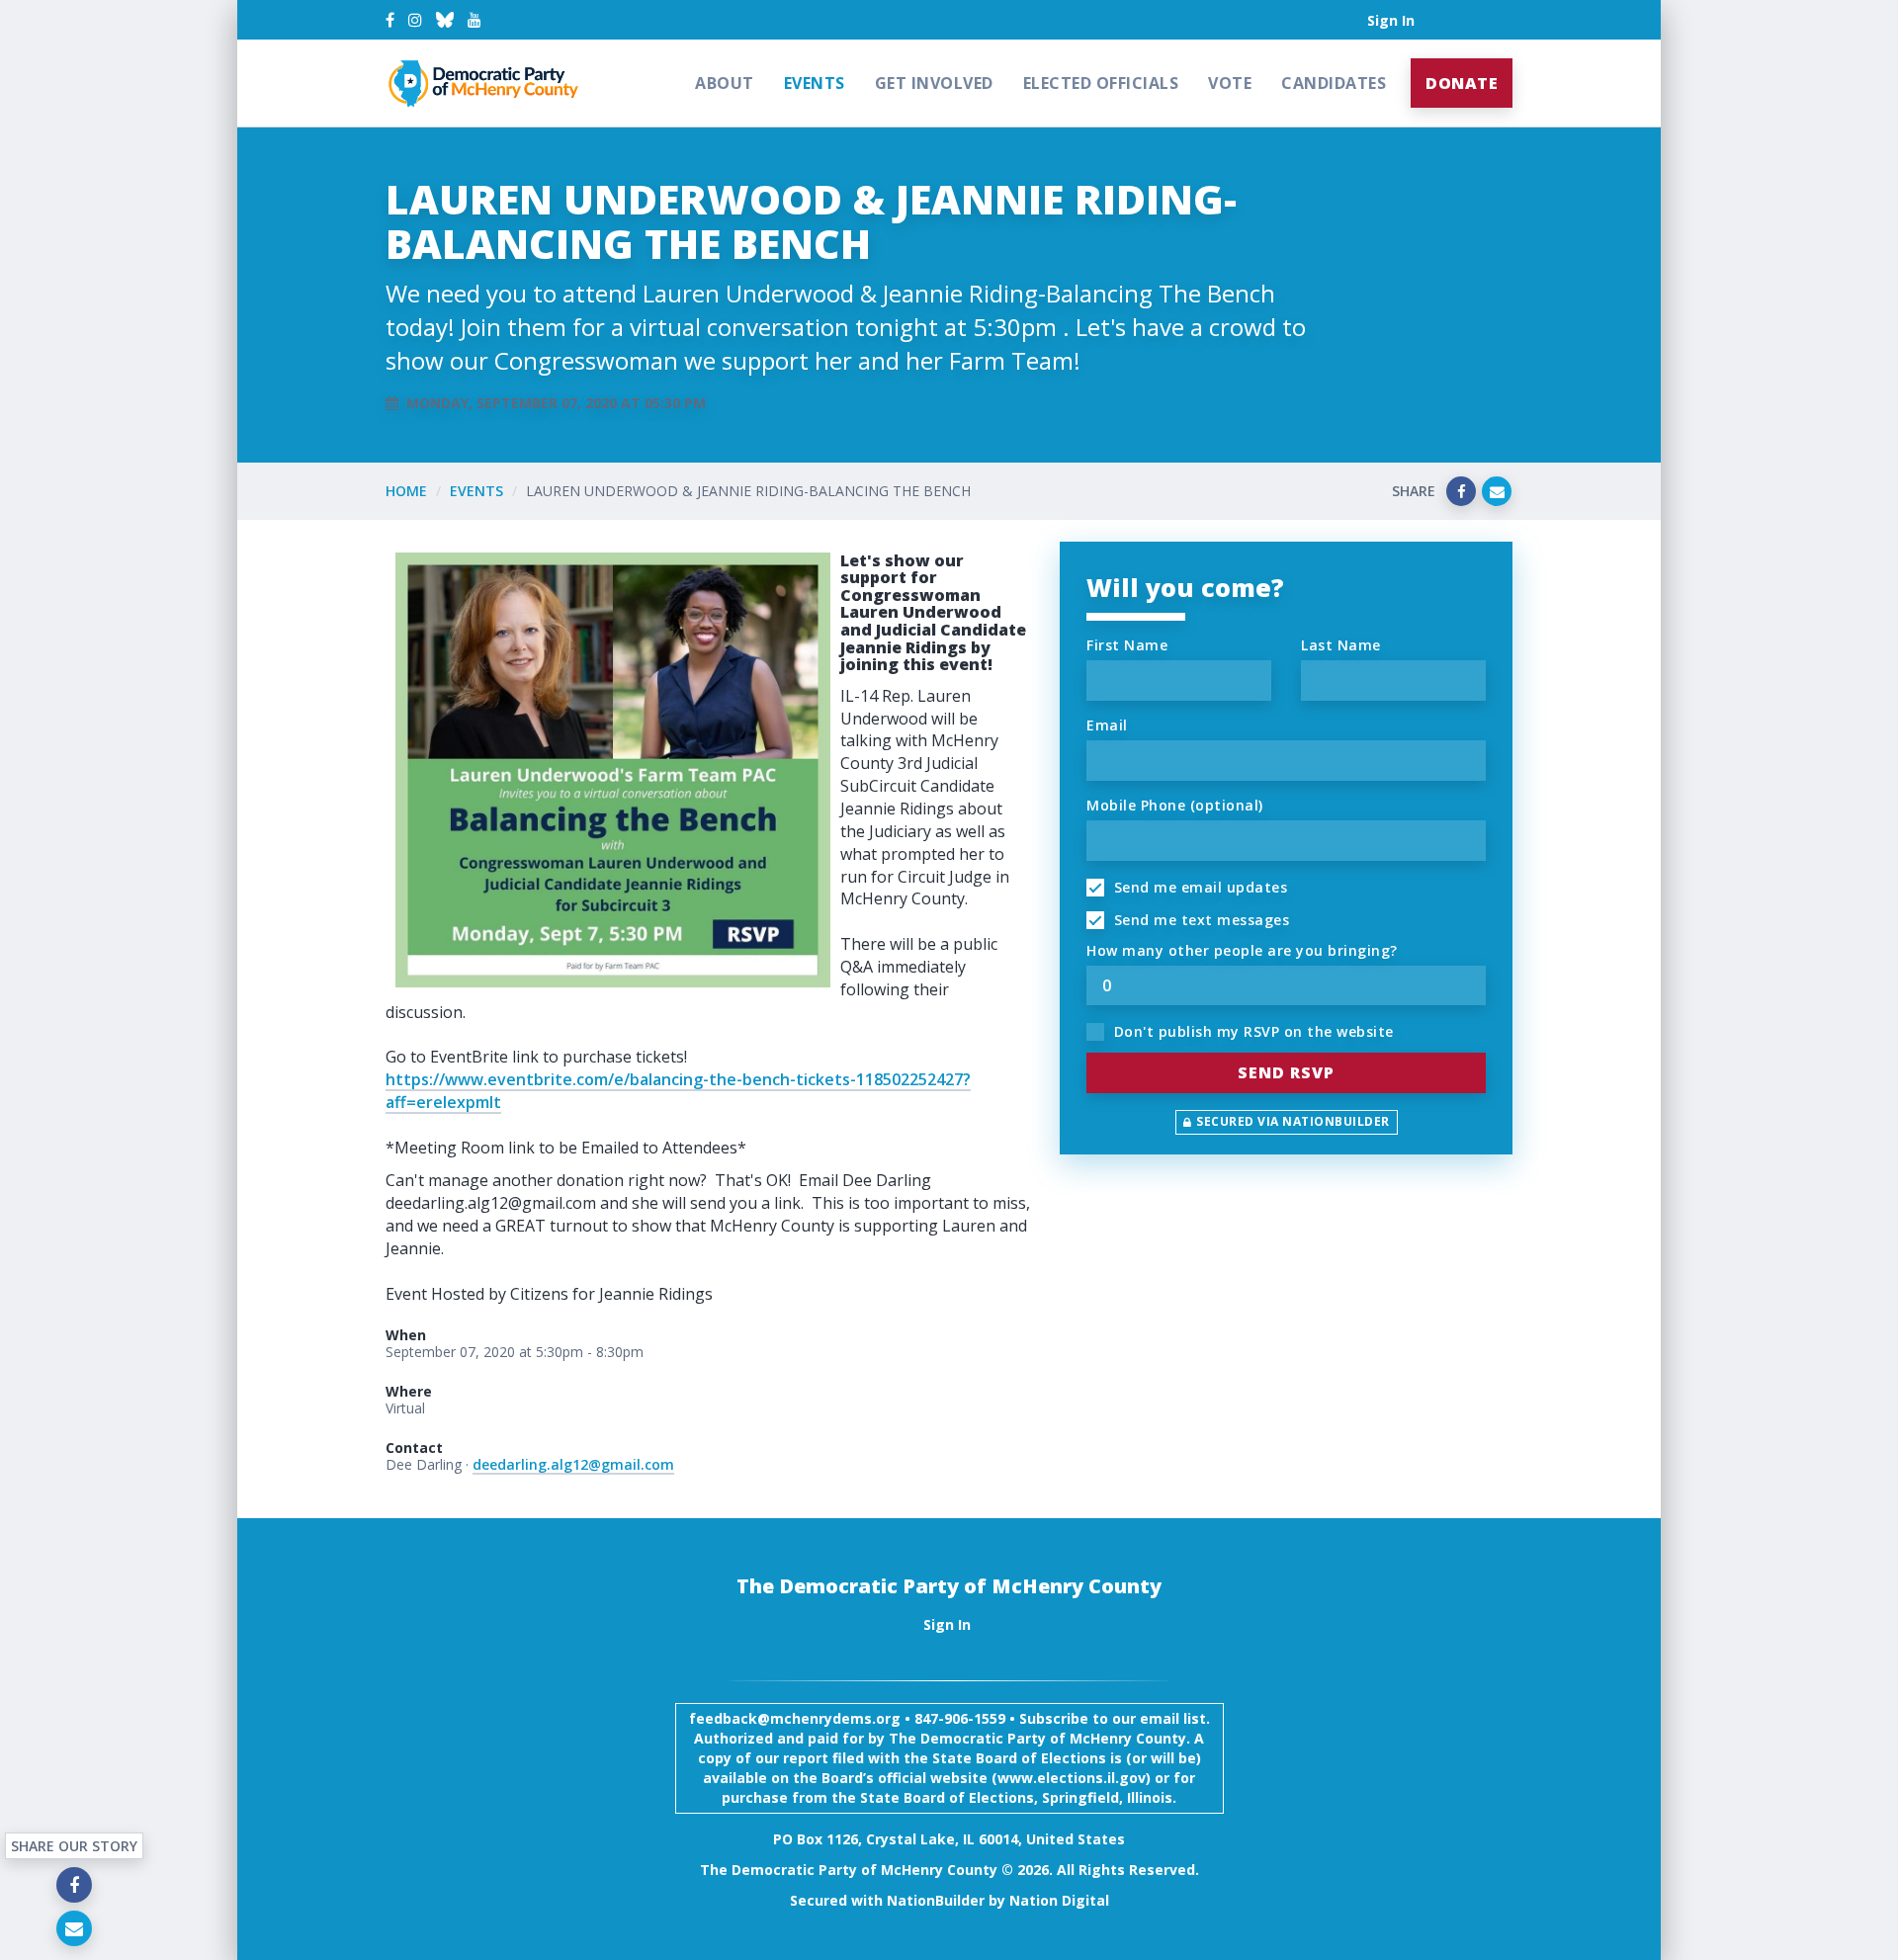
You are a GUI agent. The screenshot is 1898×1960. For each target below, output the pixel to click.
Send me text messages (1199, 920)
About (725, 83)
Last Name (1341, 645)
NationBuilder (936, 1900)
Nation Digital (1059, 1900)
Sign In (1391, 20)
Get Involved (934, 83)
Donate (1462, 83)
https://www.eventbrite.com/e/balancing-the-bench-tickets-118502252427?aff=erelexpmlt (678, 1091)
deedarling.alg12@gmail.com (573, 1464)
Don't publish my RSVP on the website (1251, 1031)
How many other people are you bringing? (1242, 950)
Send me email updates (1198, 887)
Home (406, 491)
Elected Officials (1101, 83)
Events (815, 83)
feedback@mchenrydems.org (795, 1718)
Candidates (1334, 83)
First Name (1127, 645)
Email (1107, 725)
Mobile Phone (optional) (1175, 805)
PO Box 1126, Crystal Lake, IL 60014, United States (949, 1839)
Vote (1230, 83)
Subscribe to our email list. (1115, 1718)
